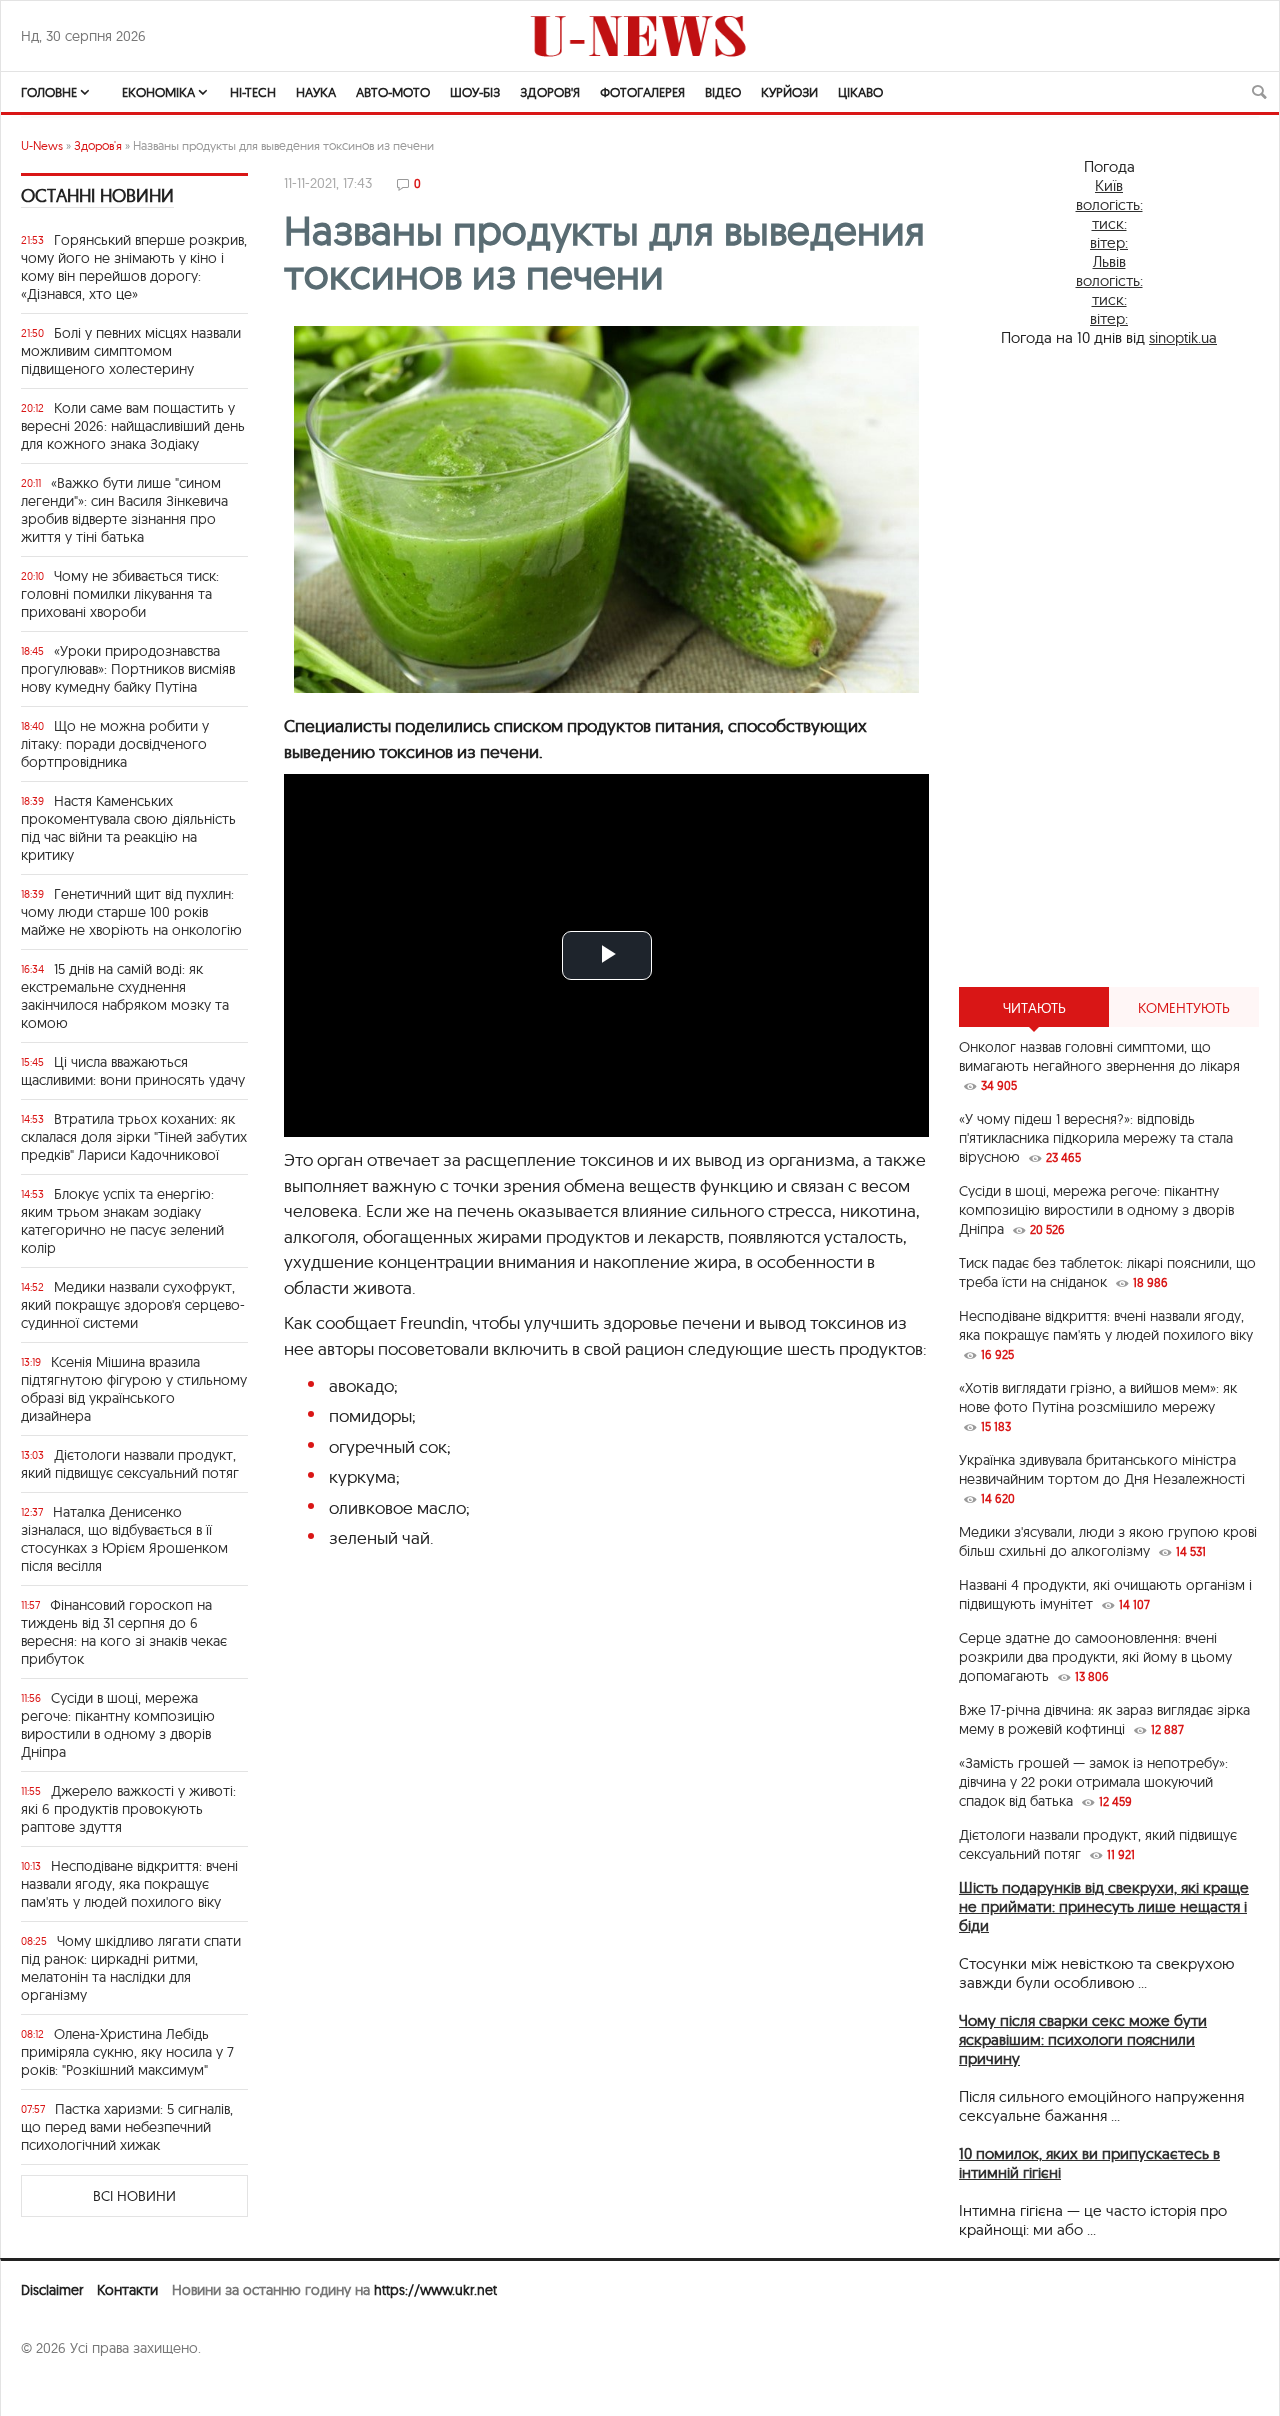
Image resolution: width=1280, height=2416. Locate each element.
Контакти (127, 2290)
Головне (49, 92)
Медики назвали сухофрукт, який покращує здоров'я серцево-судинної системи (133, 1305)
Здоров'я (550, 92)
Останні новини (97, 195)
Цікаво (860, 92)
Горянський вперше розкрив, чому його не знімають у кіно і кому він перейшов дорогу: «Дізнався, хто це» (134, 267)
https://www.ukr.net (435, 2290)
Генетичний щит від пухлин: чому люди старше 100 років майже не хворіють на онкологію (131, 912)
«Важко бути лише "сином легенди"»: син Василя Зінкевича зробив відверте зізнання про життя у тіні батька (124, 510)
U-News (42, 145)
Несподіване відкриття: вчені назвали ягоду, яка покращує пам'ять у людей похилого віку (129, 1884)
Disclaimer (52, 2290)
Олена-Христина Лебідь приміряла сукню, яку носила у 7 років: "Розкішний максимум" (127, 2052)
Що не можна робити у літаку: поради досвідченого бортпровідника (115, 744)
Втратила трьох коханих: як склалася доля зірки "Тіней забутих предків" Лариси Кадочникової (134, 1137)
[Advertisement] (1109, 667)
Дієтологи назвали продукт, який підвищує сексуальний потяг (130, 1464)
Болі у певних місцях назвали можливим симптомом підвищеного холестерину (131, 351)
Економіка (158, 92)
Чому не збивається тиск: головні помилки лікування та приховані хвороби (120, 594)
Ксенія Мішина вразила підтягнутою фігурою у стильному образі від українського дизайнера (134, 1389)
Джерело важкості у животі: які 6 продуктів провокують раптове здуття (128, 1809)
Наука (316, 92)
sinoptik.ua (1183, 337)
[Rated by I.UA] (65, 2387)
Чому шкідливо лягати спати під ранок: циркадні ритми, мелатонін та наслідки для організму (131, 1968)
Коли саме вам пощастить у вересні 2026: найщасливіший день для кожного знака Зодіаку (133, 426)
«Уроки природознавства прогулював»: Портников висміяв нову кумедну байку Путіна (128, 669)
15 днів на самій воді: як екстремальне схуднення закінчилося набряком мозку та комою (125, 996)
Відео (723, 92)
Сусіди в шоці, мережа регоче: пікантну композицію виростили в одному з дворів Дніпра (118, 1725)
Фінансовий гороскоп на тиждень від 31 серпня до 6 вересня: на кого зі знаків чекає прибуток (124, 1632)
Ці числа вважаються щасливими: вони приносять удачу (133, 1071)
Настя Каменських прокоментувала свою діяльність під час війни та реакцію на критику (128, 828)
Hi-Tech (253, 92)
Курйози (789, 92)
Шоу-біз (475, 92)
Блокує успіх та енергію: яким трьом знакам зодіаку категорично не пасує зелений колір (122, 1221)
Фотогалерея (642, 92)
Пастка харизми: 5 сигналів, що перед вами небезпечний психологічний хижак (127, 2127)
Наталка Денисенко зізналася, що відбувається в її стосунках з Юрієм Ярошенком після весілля (124, 1539)
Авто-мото (393, 92)
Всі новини (134, 2196)
